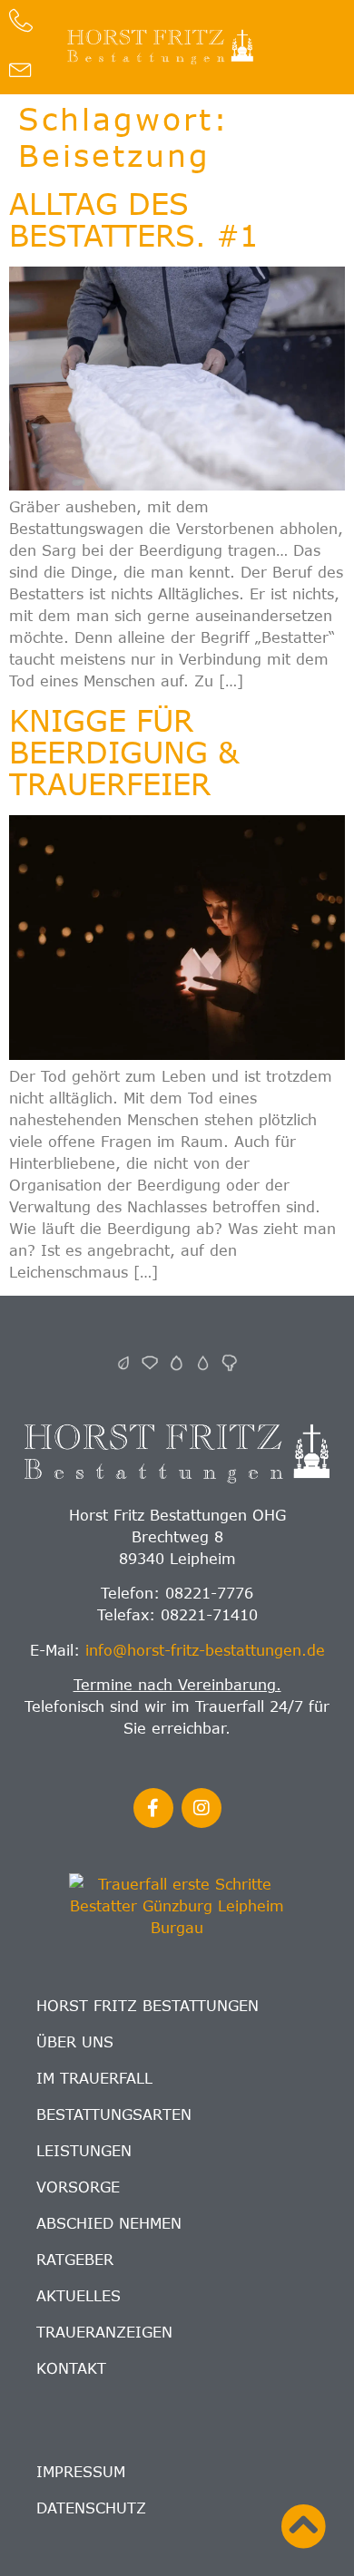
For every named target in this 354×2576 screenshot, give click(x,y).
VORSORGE (78, 2187)
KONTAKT (71, 2368)
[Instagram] (202, 1808)
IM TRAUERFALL (94, 2078)
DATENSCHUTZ (91, 2508)
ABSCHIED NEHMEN (109, 2223)
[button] (296, 47)
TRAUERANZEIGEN (104, 2332)
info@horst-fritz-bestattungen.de (205, 1650)
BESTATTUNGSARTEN (114, 2114)
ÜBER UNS (75, 2042)
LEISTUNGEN (84, 2151)
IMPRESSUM (81, 2472)
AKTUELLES (79, 2296)
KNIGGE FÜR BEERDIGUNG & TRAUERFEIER (124, 752)
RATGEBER (75, 2260)
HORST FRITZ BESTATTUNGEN (147, 2006)
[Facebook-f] (153, 1808)
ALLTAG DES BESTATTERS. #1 (133, 219)
